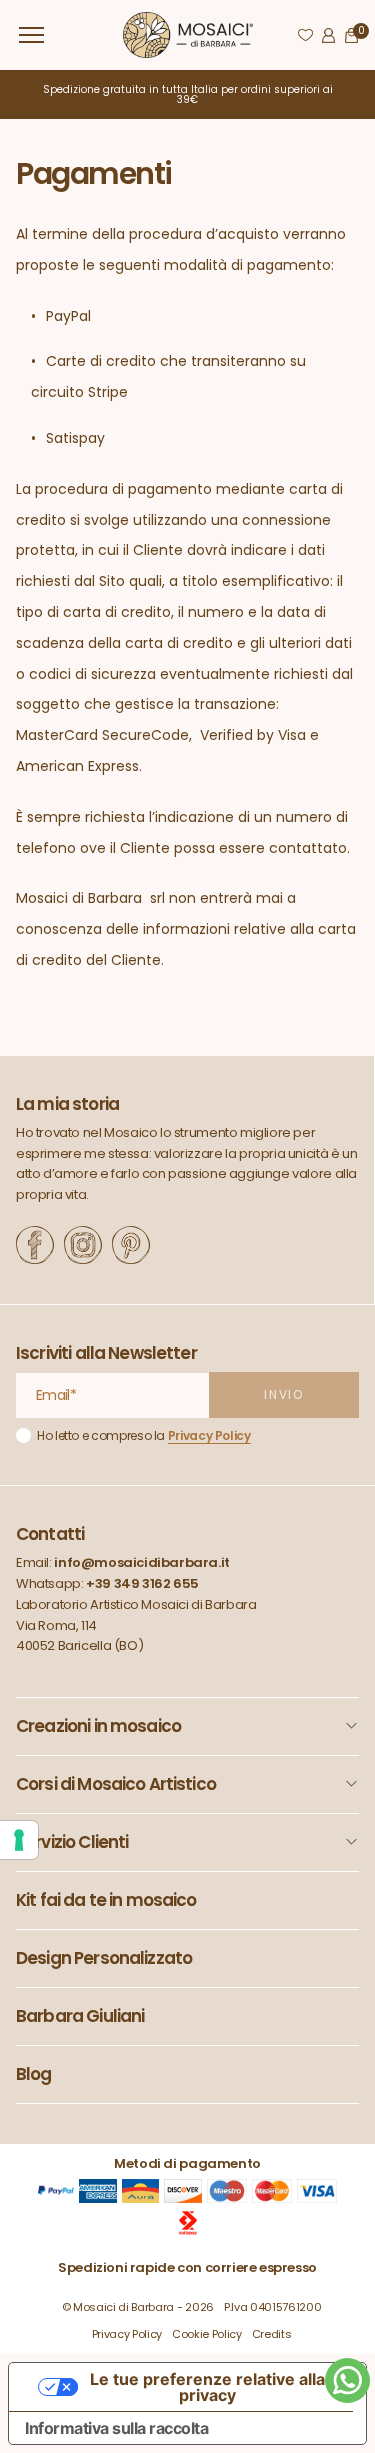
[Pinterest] (131, 1245)
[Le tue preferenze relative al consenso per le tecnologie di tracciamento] (19, 1840)
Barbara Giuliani (80, 2016)
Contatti (50, 1534)
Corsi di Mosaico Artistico (116, 1784)
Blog (34, 2074)
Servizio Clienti (72, 1842)
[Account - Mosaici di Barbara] (328, 35)
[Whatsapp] (347, 2380)
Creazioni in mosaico (98, 1726)
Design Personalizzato (104, 1958)
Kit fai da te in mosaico (106, 1900)
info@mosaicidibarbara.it (142, 1562)
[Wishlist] (305, 35)
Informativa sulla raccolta (117, 2428)
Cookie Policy (207, 2334)
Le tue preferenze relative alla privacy (207, 2387)
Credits (272, 2334)
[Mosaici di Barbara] (188, 34)
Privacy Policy (209, 1435)
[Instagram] (83, 1245)
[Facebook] (35, 1245)
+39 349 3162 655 (142, 1583)
